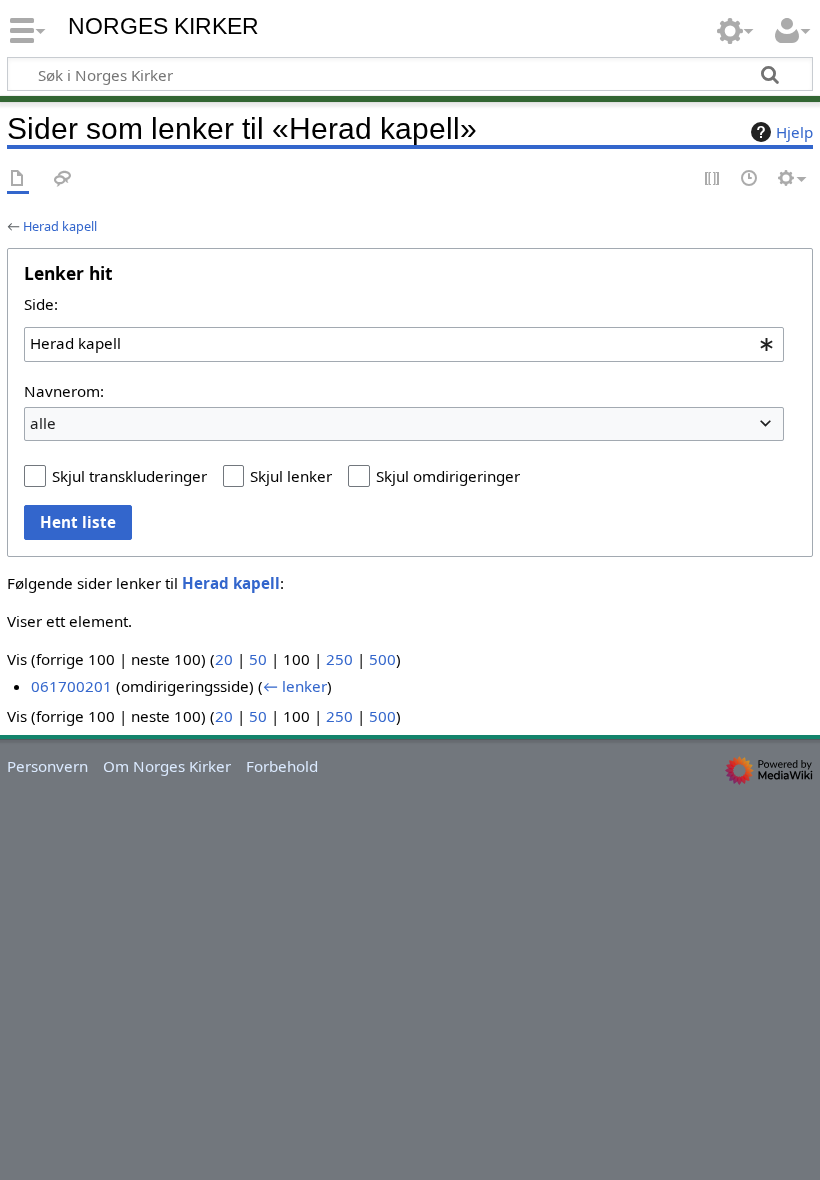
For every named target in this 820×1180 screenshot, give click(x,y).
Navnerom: (64, 391)
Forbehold (282, 766)
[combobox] (404, 344)
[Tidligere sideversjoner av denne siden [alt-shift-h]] (750, 179)
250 (339, 659)
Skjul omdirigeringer (448, 476)
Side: (41, 304)
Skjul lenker (291, 476)
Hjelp (794, 132)
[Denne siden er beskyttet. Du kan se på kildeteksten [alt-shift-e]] (713, 179)
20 (224, 659)
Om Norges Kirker (167, 766)
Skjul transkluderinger (129, 476)
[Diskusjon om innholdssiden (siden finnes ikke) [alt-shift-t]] (63, 179)
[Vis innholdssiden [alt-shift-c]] (18, 179)
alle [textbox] (43, 423)
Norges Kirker (163, 26)
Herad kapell (60, 226)
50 (258, 659)
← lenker (295, 686)
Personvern (47, 766)
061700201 (71, 686)
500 (382, 659)
